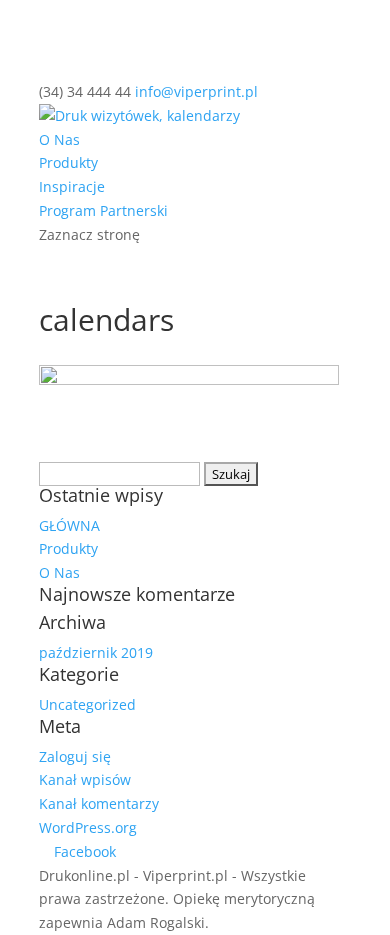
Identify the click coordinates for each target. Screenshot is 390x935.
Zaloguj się (75, 756)
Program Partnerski (103, 210)
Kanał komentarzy (99, 803)
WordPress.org (88, 827)
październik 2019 (96, 652)
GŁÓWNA (69, 525)
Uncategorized (87, 704)
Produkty (68, 162)
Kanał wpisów (85, 779)
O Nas (59, 139)
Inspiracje (72, 186)
